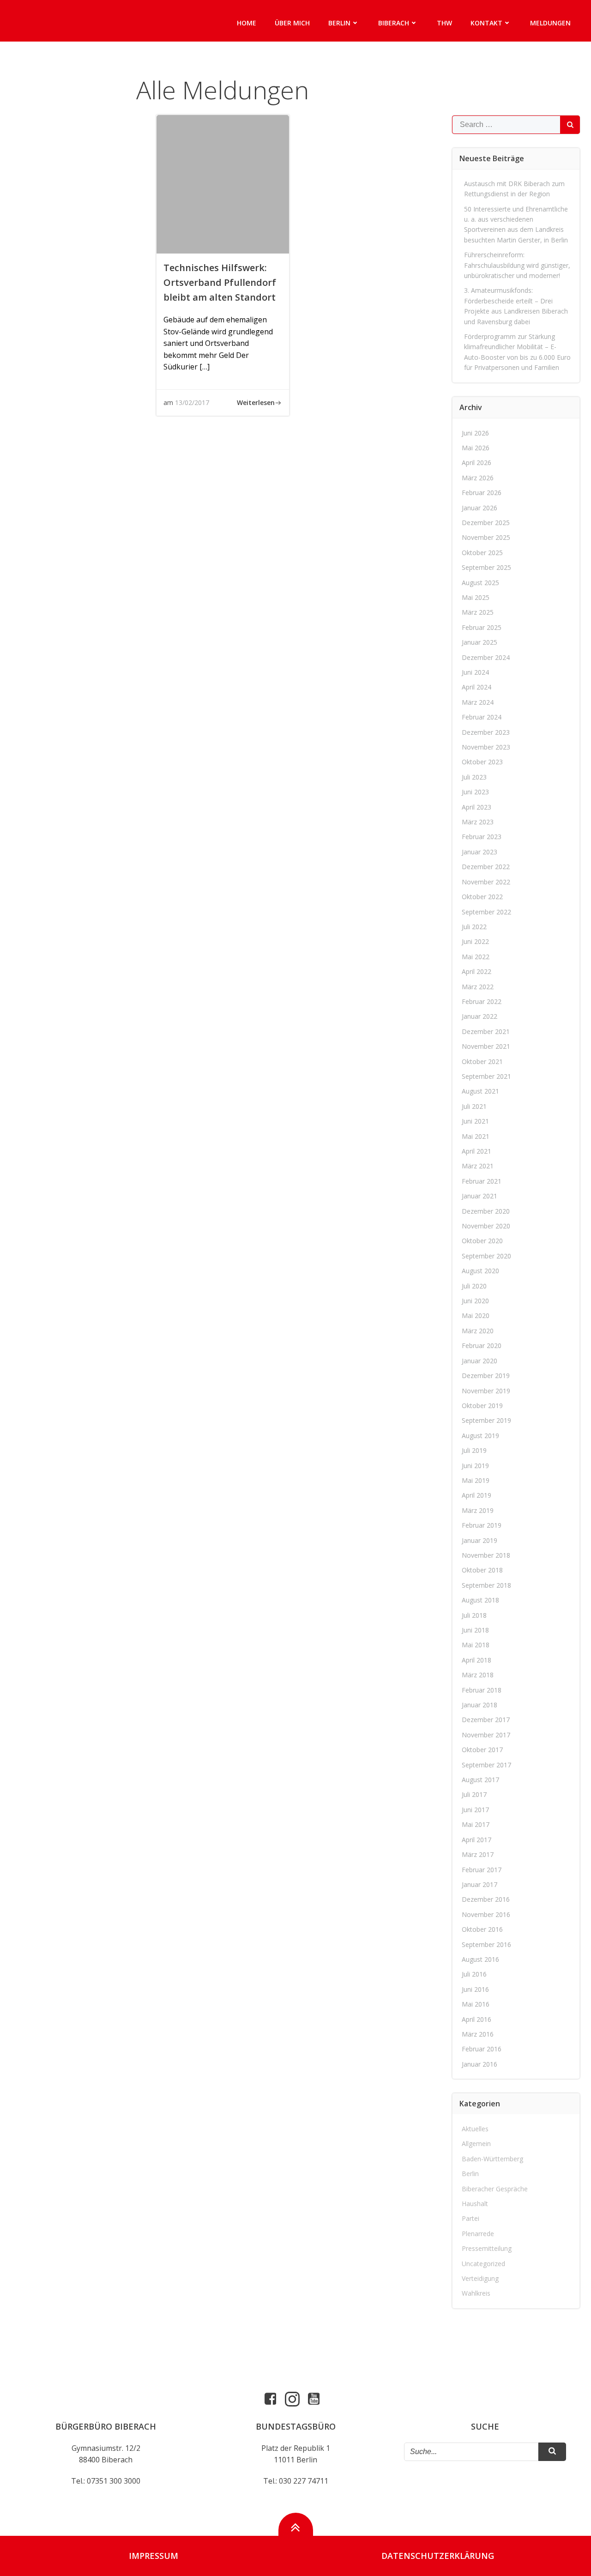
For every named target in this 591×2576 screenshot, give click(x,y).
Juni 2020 (475, 1301)
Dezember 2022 (486, 867)
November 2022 (486, 882)
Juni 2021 (475, 1121)
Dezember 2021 (486, 1031)
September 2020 (486, 1256)
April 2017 (476, 1840)
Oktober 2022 (482, 897)
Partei (470, 2218)
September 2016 (486, 1944)
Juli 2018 (474, 1615)
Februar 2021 (482, 1181)
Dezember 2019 (486, 1376)
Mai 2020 (476, 1315)
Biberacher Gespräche (495, 2189)
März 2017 (478, 1854)
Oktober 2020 (482, 1241)
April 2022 (476, 971)
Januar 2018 (479, 1705)
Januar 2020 (479, 1361)
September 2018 (486, 1585)
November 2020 (486, 1226)
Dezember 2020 (486, 1211)
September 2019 (486, 1420)
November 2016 (486, 1914)
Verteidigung (480, 2278)
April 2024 (476, 687)
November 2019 (486, 1391)
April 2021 (476, 1151)
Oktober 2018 (482, 1570)
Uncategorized (483, 2264)
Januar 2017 (479, 1884)
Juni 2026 (475, 433)
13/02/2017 (192, 402)
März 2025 (478, 612)
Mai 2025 (476, 597)
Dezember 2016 (486, 1899)
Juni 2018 (475, 1630)
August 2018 (480, 1600)
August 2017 (480, 1780)
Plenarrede (478, 2234)
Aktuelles (475, 2129)
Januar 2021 (479, 1196)
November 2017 (486, 1735)
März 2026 (478, 478)
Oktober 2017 (482, 1750)
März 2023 (478, 822)
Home (247, 23)
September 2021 (486, 1076)
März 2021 (478, 1166)
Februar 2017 (482, 1870)
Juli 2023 (474, 777)
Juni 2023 (475, 792)
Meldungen (550, 23)
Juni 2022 (475, 941)
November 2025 (486, 537)
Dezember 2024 (486, 657)
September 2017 (486, 1765)
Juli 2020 (474, 1286)
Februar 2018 (482, 1690)
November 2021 (486, 1046)
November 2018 (486, 1555)
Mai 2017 (476, 1824)
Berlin (339, 23)
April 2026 (476, 463)
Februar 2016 (482, 2049)
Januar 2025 (479, 642)
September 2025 (486, 567)
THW (444, 23)
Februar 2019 (482, 1525)
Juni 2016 (475, 1989)
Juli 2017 (474, 1794)
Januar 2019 (479, 1540)
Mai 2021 (476, 1136)
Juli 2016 (474, 1974)
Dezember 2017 (486, 1720)
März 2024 (478, 702)
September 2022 (486, 912)
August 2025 (480, 583)
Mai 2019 (476, 1480)
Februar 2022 (482, 1001)
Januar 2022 (479, 1016)
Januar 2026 (479, 508)
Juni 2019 (475, 1466)
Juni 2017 (475, 1810)
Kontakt (486, 23)
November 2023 (486, 747)
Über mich (292, 23)
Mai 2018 (476, 1645)
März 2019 (478, 1510)
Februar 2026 (482, 493)
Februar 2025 (482, 627)
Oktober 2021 (482, 1061)
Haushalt (475, 2204)
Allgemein (476, 2144)
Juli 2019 (474, 1450)
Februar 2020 (482, 1345)
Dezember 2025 (486, 523)
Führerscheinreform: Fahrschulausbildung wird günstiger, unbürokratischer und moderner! (517, 265)
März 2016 (478, 2034)
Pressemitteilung (487, 2248)
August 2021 (480, 1091)
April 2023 (476, 807)
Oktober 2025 (482, 553)
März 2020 (478, 1331)
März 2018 (478, 1675)
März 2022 (478, 987)
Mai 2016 (476, 2004)
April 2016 (476, 2019)
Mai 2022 (476, 957)
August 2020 (480, 1271)
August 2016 (480, 1959)
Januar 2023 (479, 852)
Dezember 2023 (486, 732)
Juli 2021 (474, 1106)
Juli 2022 (474, 927)
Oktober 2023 (482, 762)
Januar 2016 (479, 2064)
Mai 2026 (476, 448)
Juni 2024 (475, 672)
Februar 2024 (482, 717)
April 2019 (476, 1495)
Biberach (394, 23)
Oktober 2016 (482, 1929)
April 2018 (476, 1660)
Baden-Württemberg (492, 2159)
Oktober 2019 (482, 1406)
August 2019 (480, 1436)
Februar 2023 (482, 837)
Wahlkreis (476, 2293)
